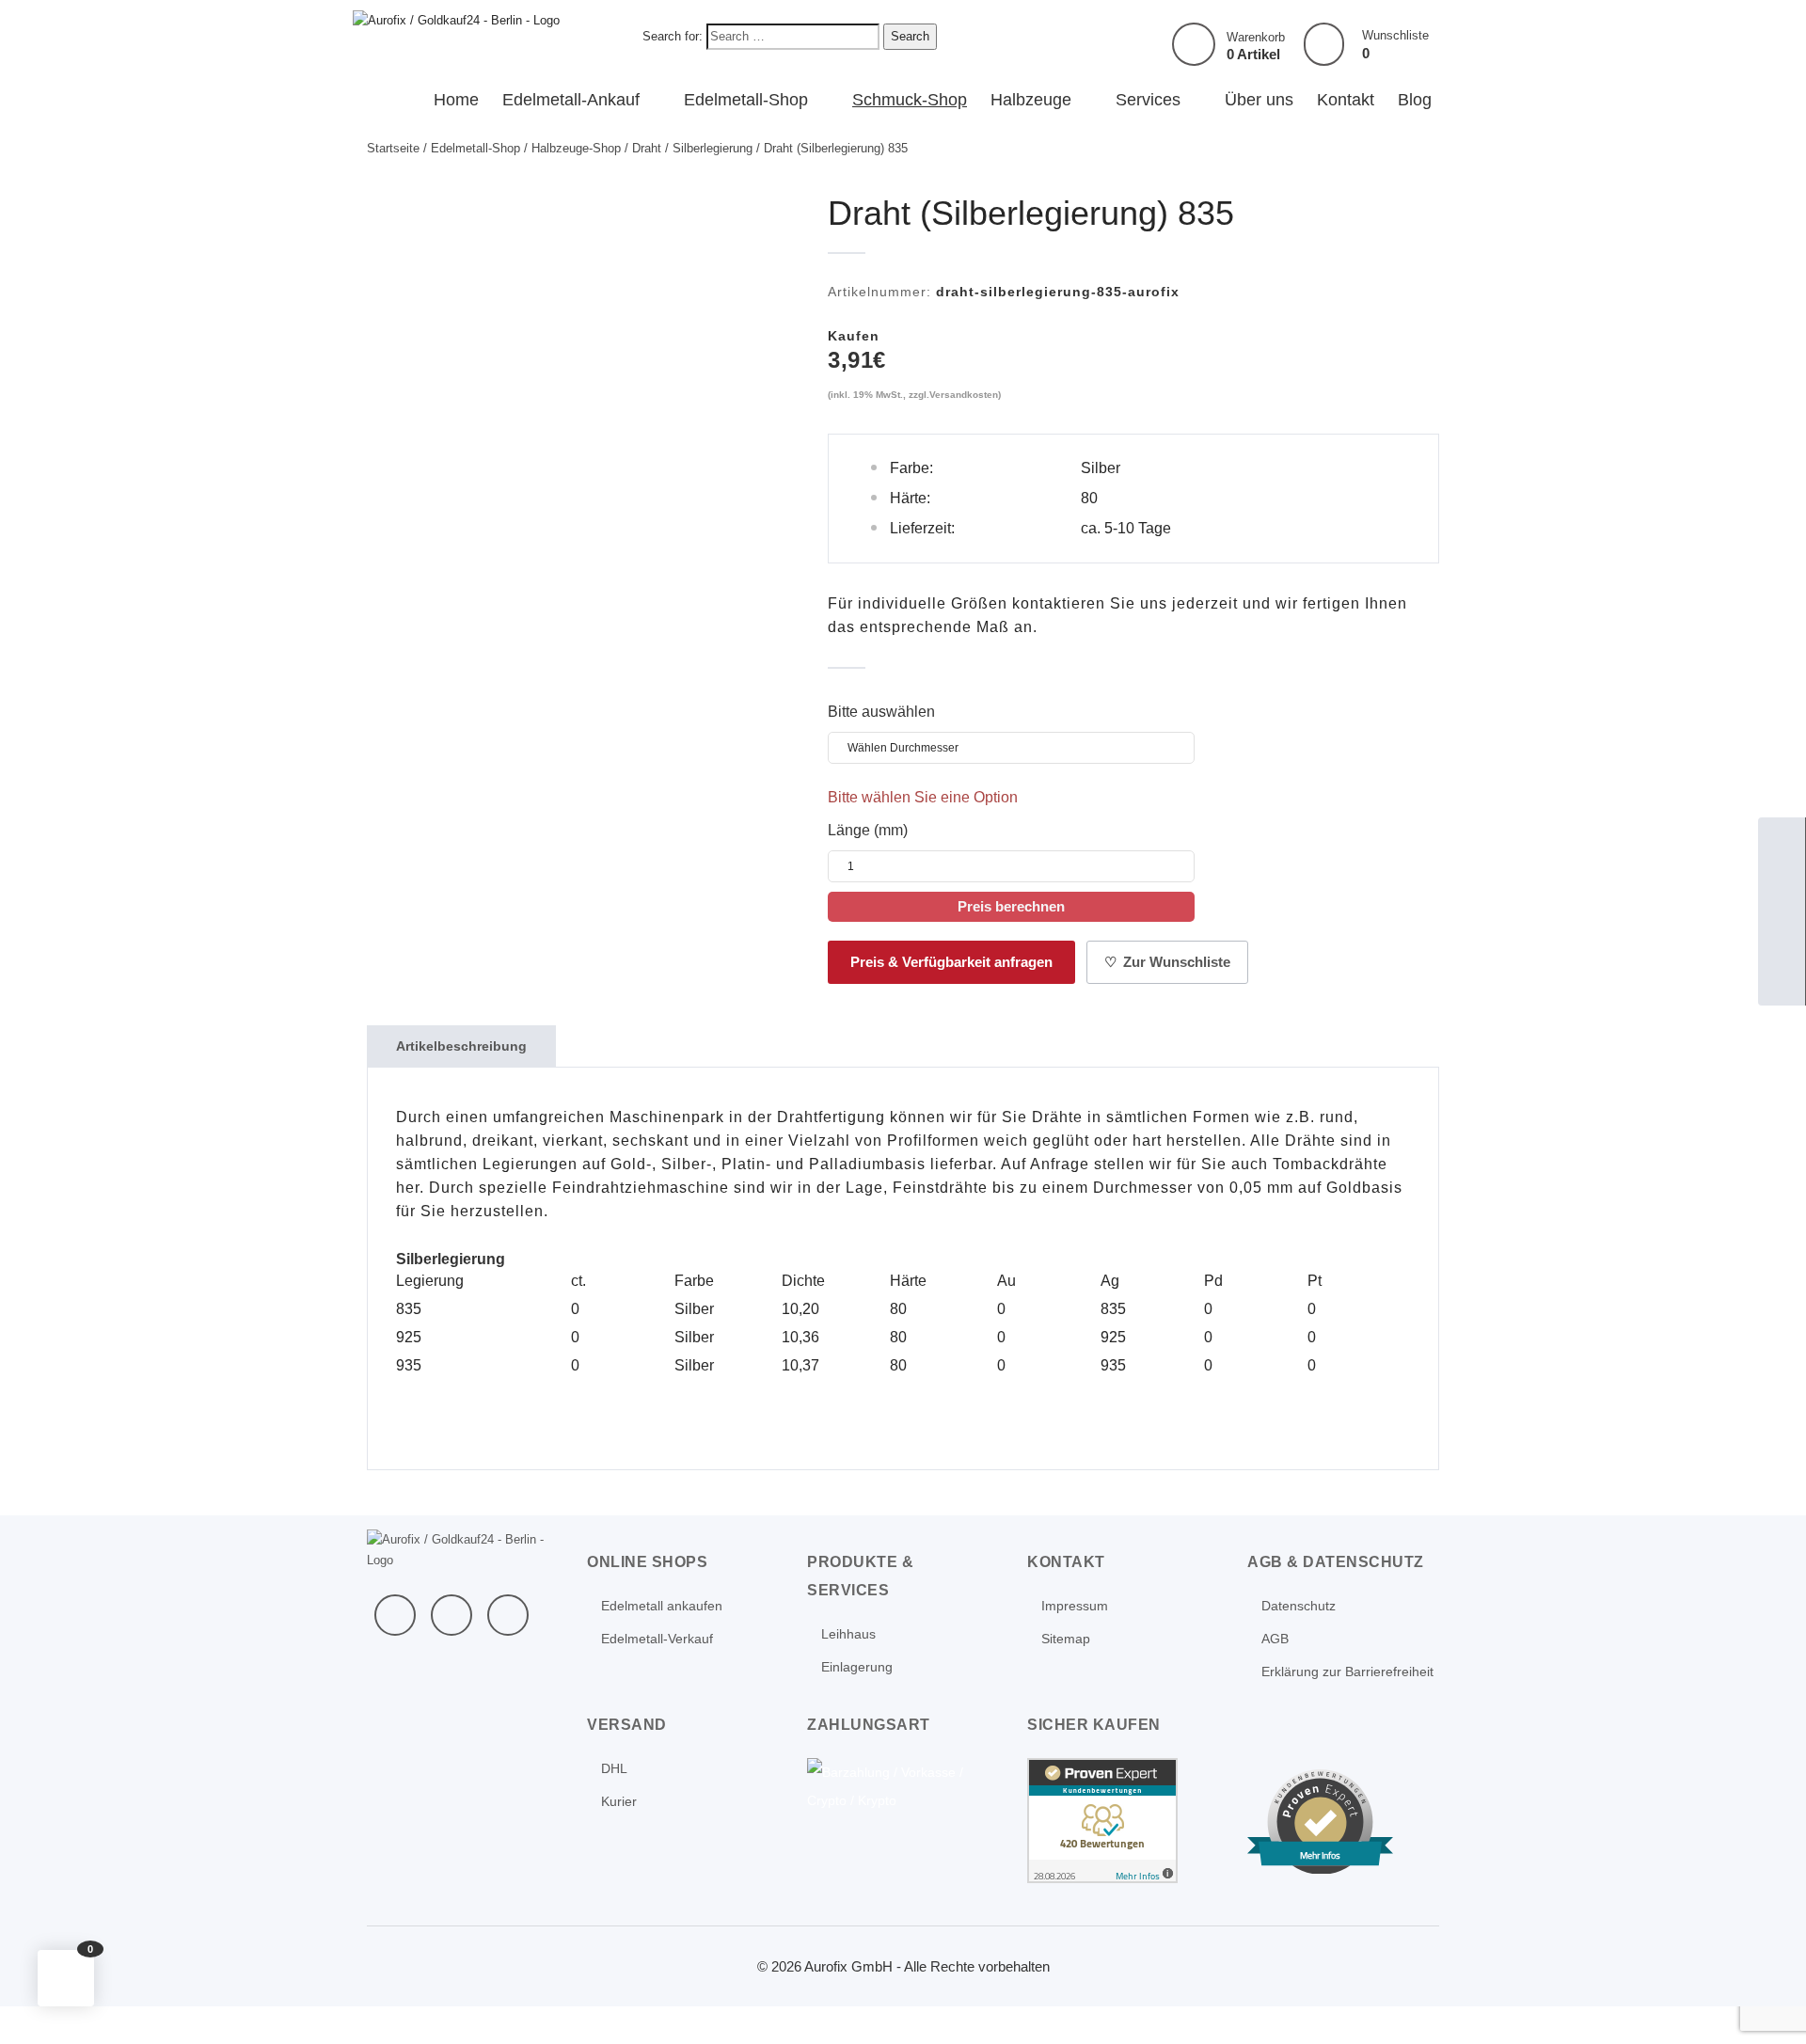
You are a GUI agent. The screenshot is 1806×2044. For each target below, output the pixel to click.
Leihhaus (848, 1634)
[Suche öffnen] (1782, 935)
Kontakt (1346, 100)
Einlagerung (857, 1667)
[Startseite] (1782, 841)
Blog (1415, 100)
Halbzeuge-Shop (576, 148)
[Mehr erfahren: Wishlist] (1324, 45)
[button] (66, 1978)
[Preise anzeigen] (1782, 982)
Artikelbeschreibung (461, 1046)
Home (456, 100)
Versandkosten (964, 395)
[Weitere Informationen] (456, 19)
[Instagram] (508, 1615)
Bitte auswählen (881, 712)
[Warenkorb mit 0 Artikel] (1194, 44)
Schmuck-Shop (910, 100)
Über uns (1259, 100)
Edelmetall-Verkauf (657, 1639)
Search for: (673, 36)
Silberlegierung (713, 148)
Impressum (1075, 1606)
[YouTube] (451, 1615)
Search (910, 36)
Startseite (393, 148)
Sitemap (1066, 1639)
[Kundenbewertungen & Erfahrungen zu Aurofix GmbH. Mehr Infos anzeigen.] (1102, 1820)
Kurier (619, 1801)
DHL (614, 1768)
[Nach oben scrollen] (1766, 2004)
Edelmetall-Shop (746, 100)
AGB (1275, 1639)
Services (1148, 100)
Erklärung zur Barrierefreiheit (1347, 1672)
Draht (647, 148)
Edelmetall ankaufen (662, 1606)
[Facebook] (395, 1615)
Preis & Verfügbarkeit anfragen (951, 962)
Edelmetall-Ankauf (571, 100)
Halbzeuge (1031, 100)
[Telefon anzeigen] (1782, 888)
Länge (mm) (868, 830)
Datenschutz (1299, 1606)
